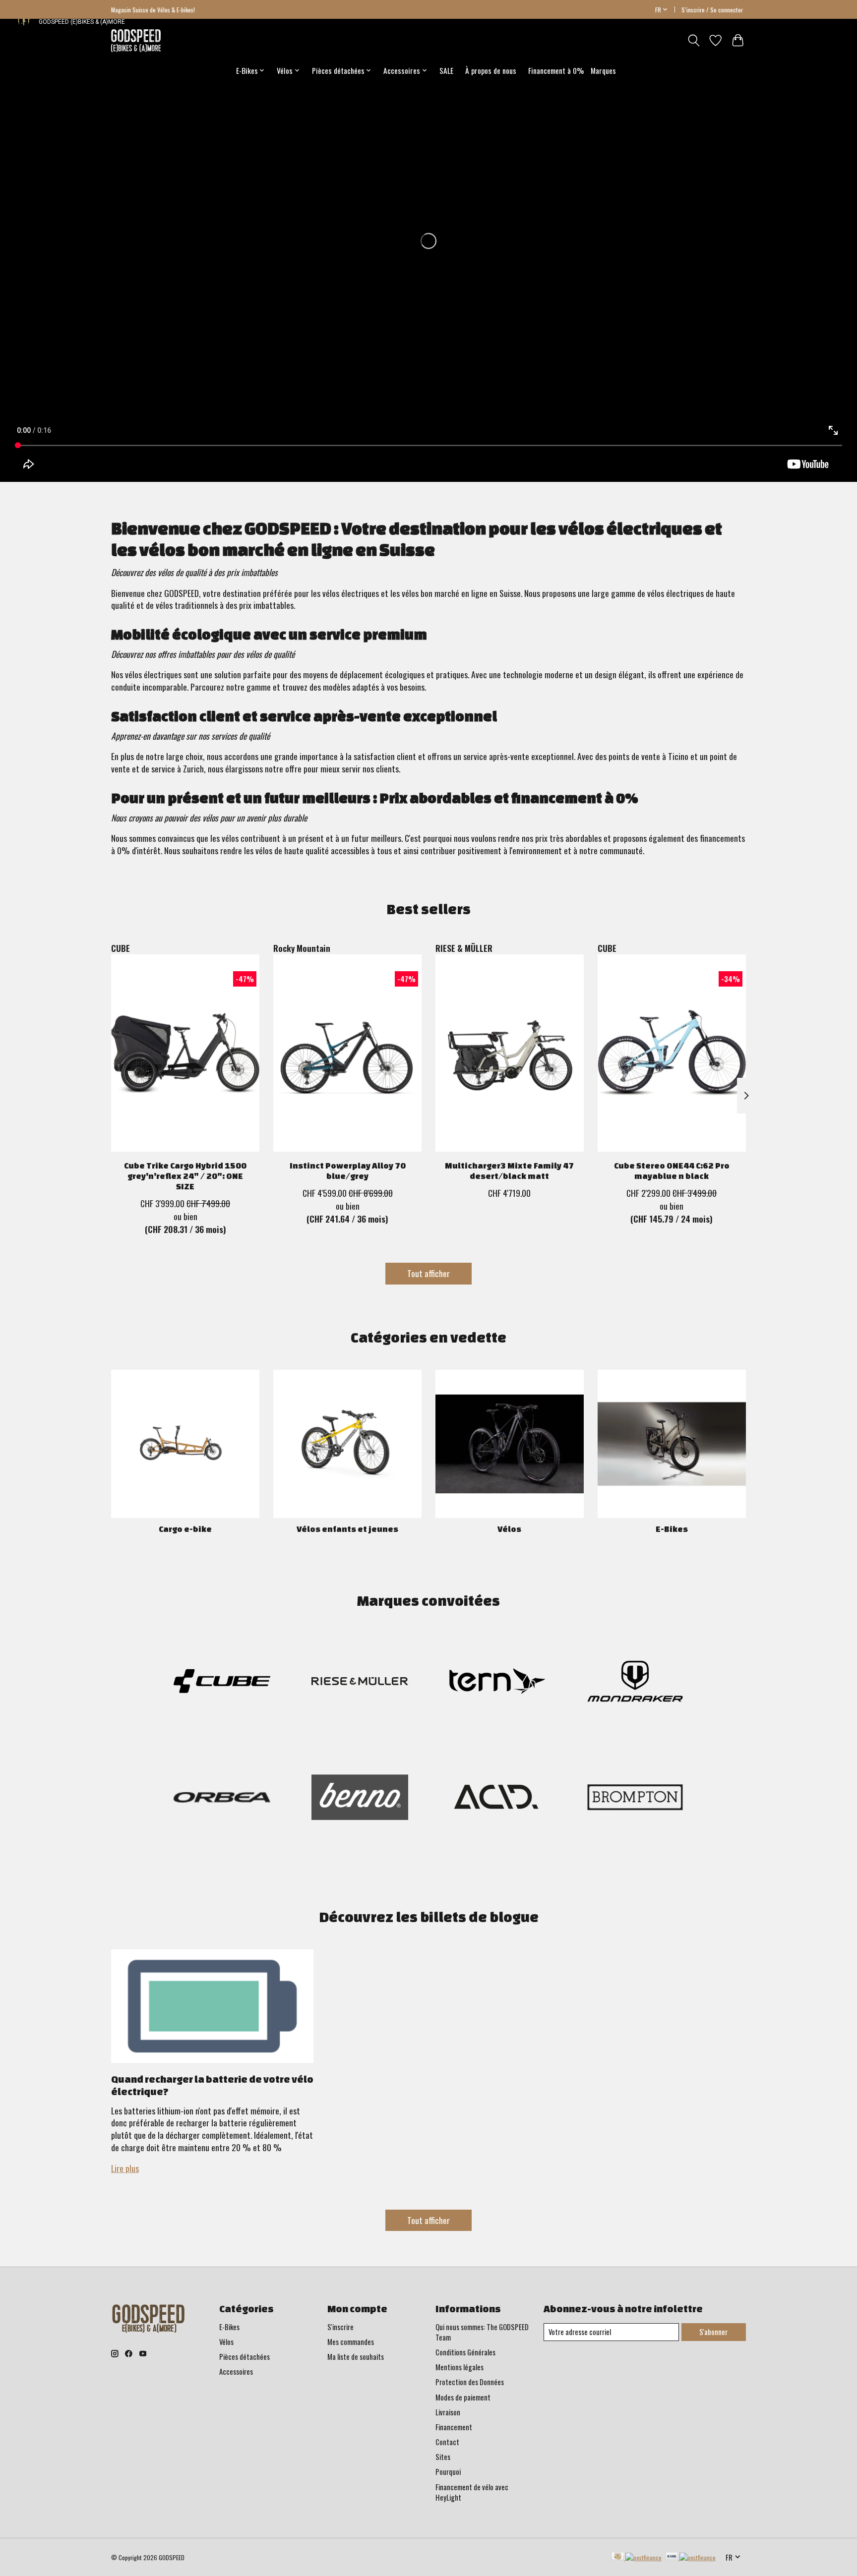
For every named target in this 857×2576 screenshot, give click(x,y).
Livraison (448, 2412)
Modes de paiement (463, 2397)
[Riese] (360, 1682)
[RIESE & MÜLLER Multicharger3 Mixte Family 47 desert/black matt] (510, 1053)
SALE (446, 70)
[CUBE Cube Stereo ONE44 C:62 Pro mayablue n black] (672, 1053)
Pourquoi (448, 2472)
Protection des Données (470, 2382)
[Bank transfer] (691, 2557)
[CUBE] (222, 1682)
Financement (454, 2427)
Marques (603, 70)
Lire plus (125, 2168)
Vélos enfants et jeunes (347, 1529)
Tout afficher (428, 1273)
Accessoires (236, 2371)
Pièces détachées (245, 2357)
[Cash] (637, 2557)
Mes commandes (351, 2342)
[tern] (497, 1682)
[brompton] (635, 1799)
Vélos (509, 1529)
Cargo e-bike (185, 1529)
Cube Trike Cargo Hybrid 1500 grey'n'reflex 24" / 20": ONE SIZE (185, 1176)
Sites (443, 2457)
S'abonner (713, 2332)
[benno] (360, 1799)
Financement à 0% (556, 70)
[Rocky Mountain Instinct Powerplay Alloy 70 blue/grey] (347, 1053)
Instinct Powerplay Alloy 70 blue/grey (348, 1171)
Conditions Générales (465, 2352)
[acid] (497, 1799)
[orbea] (222, 1799)
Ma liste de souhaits (356, 2357)
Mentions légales (459, 2367)
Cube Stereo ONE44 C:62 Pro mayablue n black (672, 1171)
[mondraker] (635, 1682)
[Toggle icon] (694, 40)
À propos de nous (491, 70)
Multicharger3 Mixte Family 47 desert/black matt (509, 1171)
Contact (447, 2442)
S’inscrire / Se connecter (712, 10)
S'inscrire (340, 2327)
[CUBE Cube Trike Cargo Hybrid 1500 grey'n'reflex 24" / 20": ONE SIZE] (185, 1053)
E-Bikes (672, 1529)
